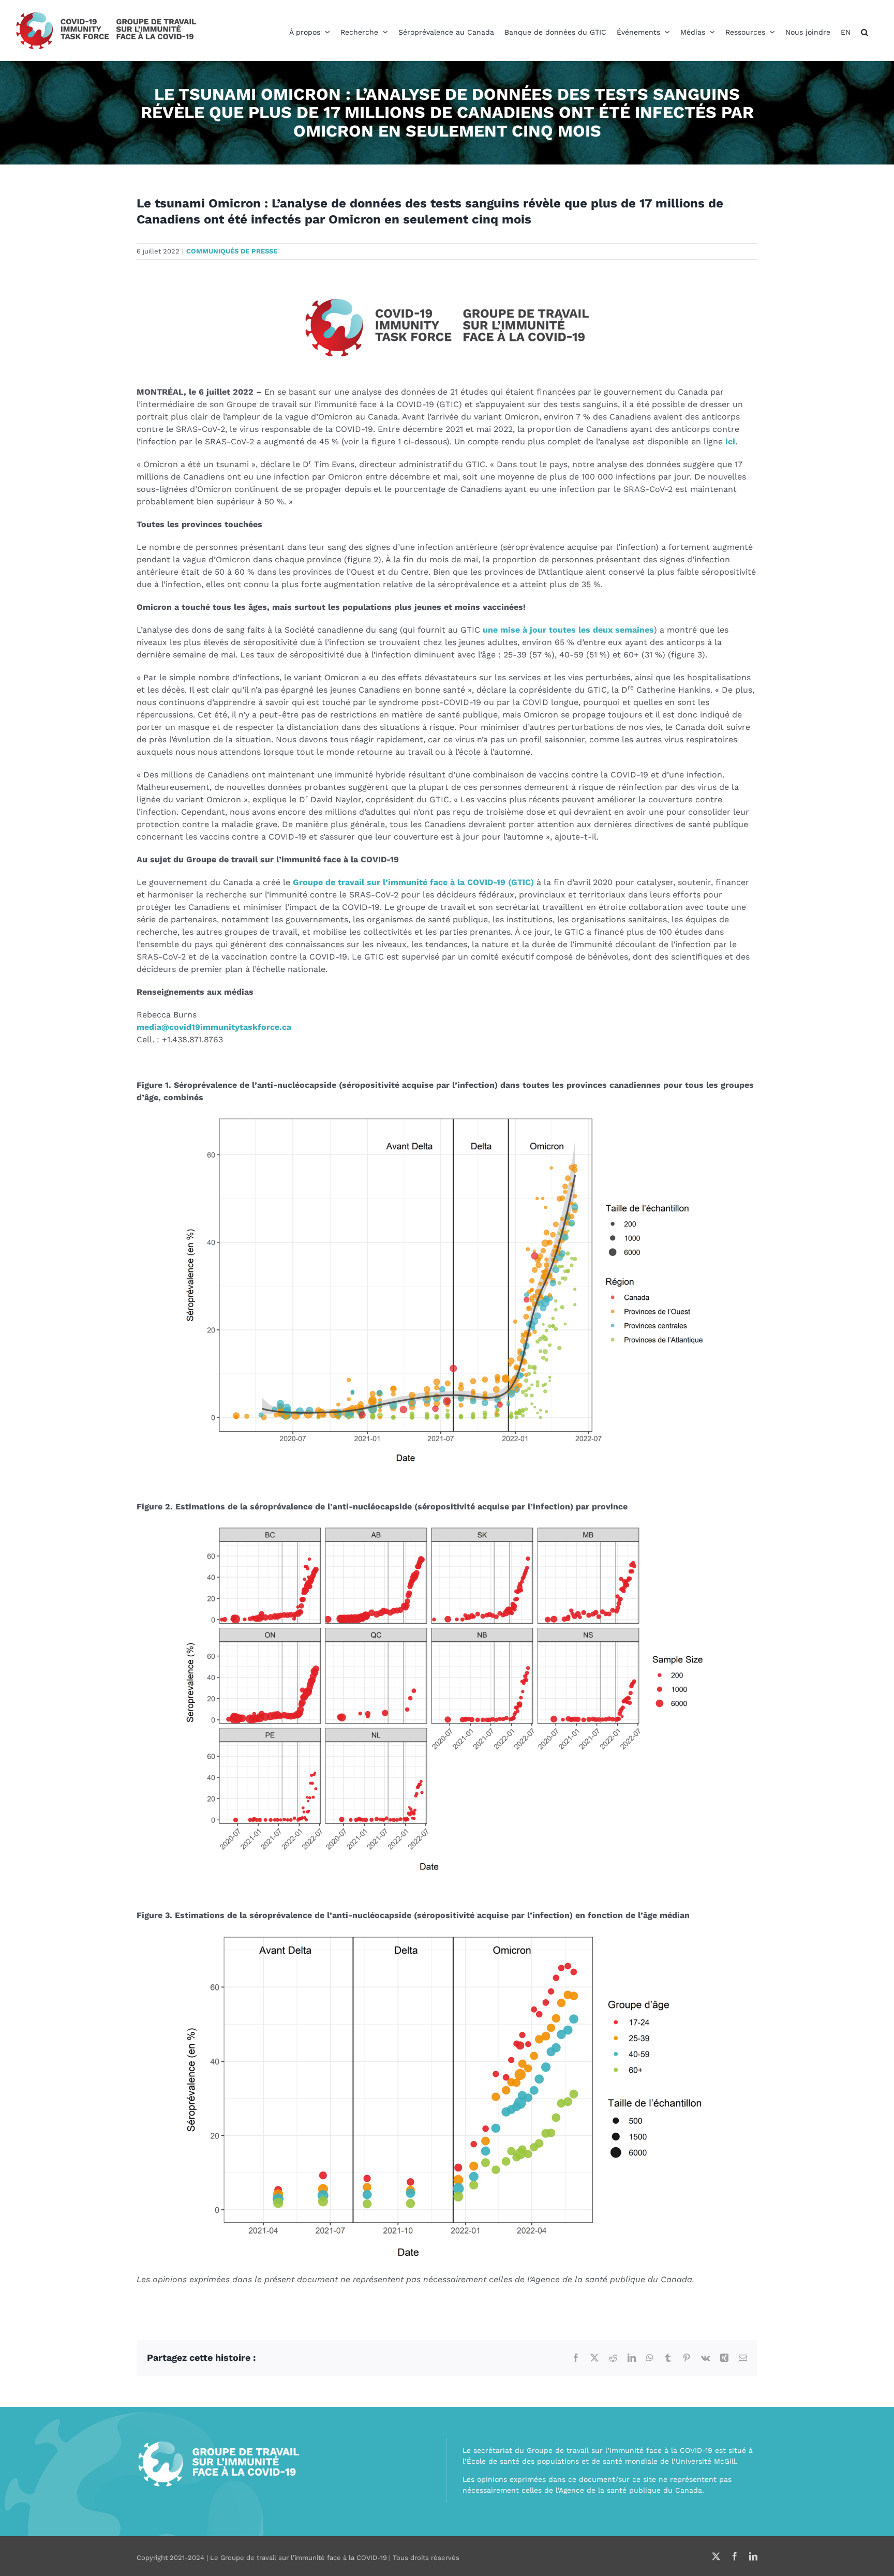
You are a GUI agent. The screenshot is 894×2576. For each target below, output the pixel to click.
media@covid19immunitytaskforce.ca (214, 1027)
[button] (865, 32)
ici (730, 441)
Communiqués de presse (232, 251)
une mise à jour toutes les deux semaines (568, 630)
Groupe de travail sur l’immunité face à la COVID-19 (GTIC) (413, 882)
